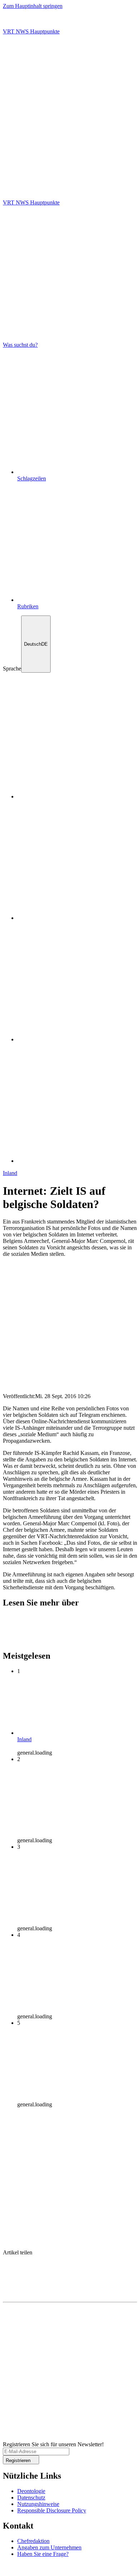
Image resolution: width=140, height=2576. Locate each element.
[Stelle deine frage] (70, 167)
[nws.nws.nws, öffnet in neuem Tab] (77, 796)
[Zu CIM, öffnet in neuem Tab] (66, 2570)
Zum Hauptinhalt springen (33, 6)
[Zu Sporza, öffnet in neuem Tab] (77, 1039)
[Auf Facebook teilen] (70, 2267)
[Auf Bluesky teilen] (70, 2274)
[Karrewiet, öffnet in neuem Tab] (77, 918)
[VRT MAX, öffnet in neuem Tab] (77, 1161)
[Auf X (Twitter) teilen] (70, 2259)
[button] (70, 176)
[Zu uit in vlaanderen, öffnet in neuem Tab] (25, 2570)
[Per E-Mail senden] (70, 2281)
